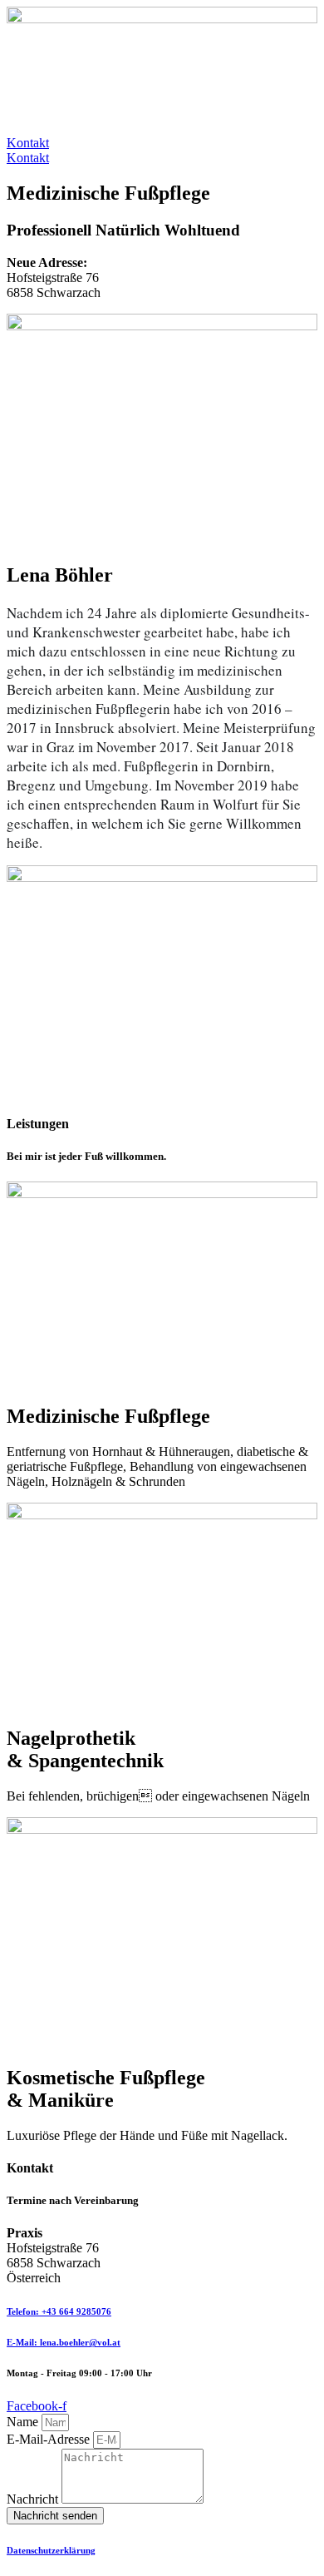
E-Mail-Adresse (50, 2439)
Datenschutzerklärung (51, 2550)
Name (24, 2422)
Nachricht (34, 2499)
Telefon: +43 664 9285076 (59, 2311)
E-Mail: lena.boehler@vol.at (64, 2342)
